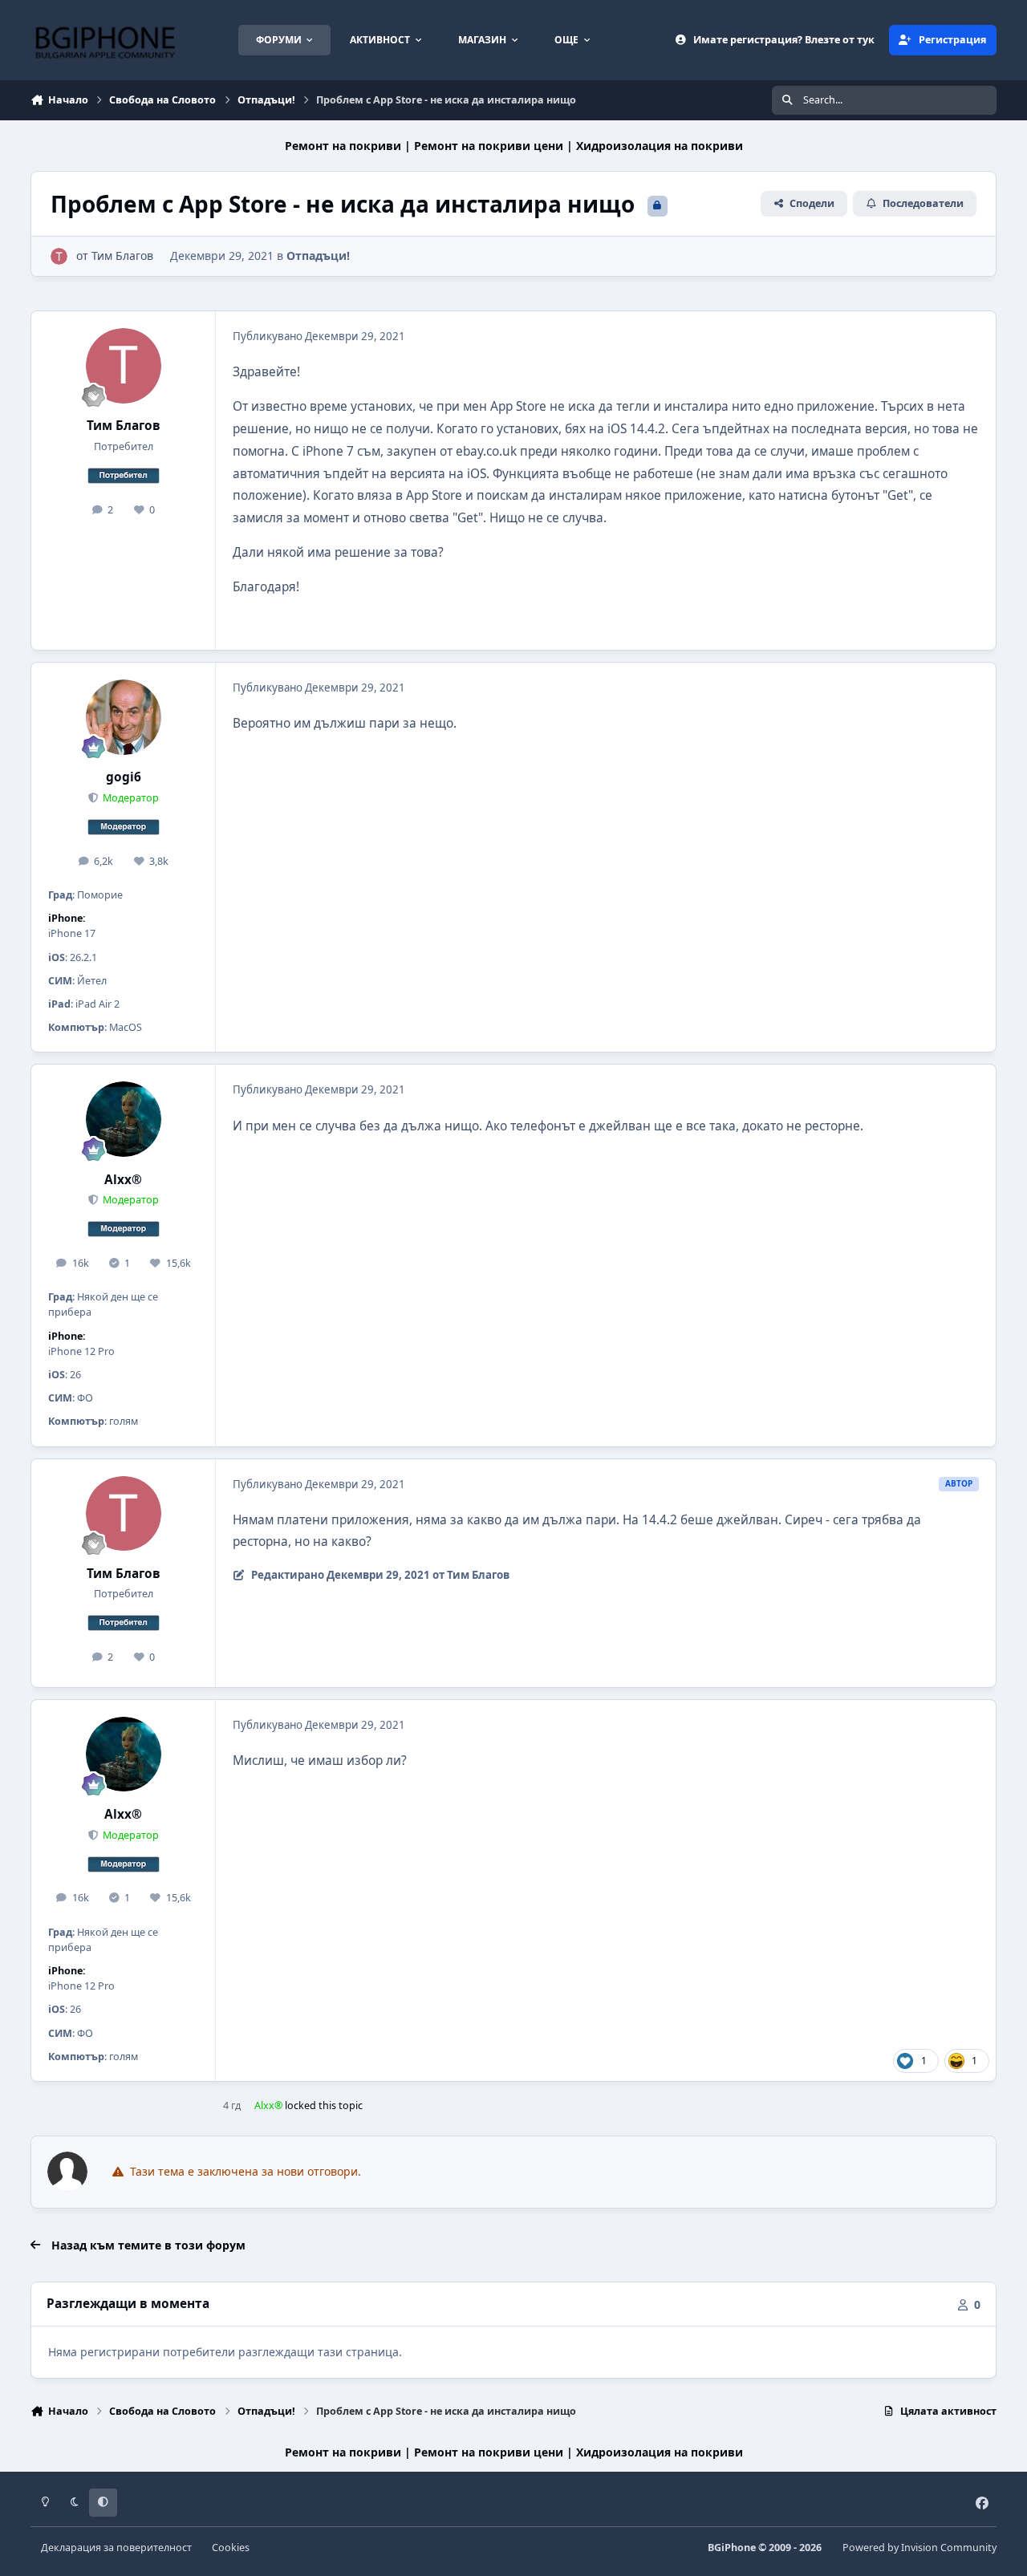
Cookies (231, 2548)
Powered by (919, 2548)
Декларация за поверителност (116, 2548)
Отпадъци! (318, 256)
